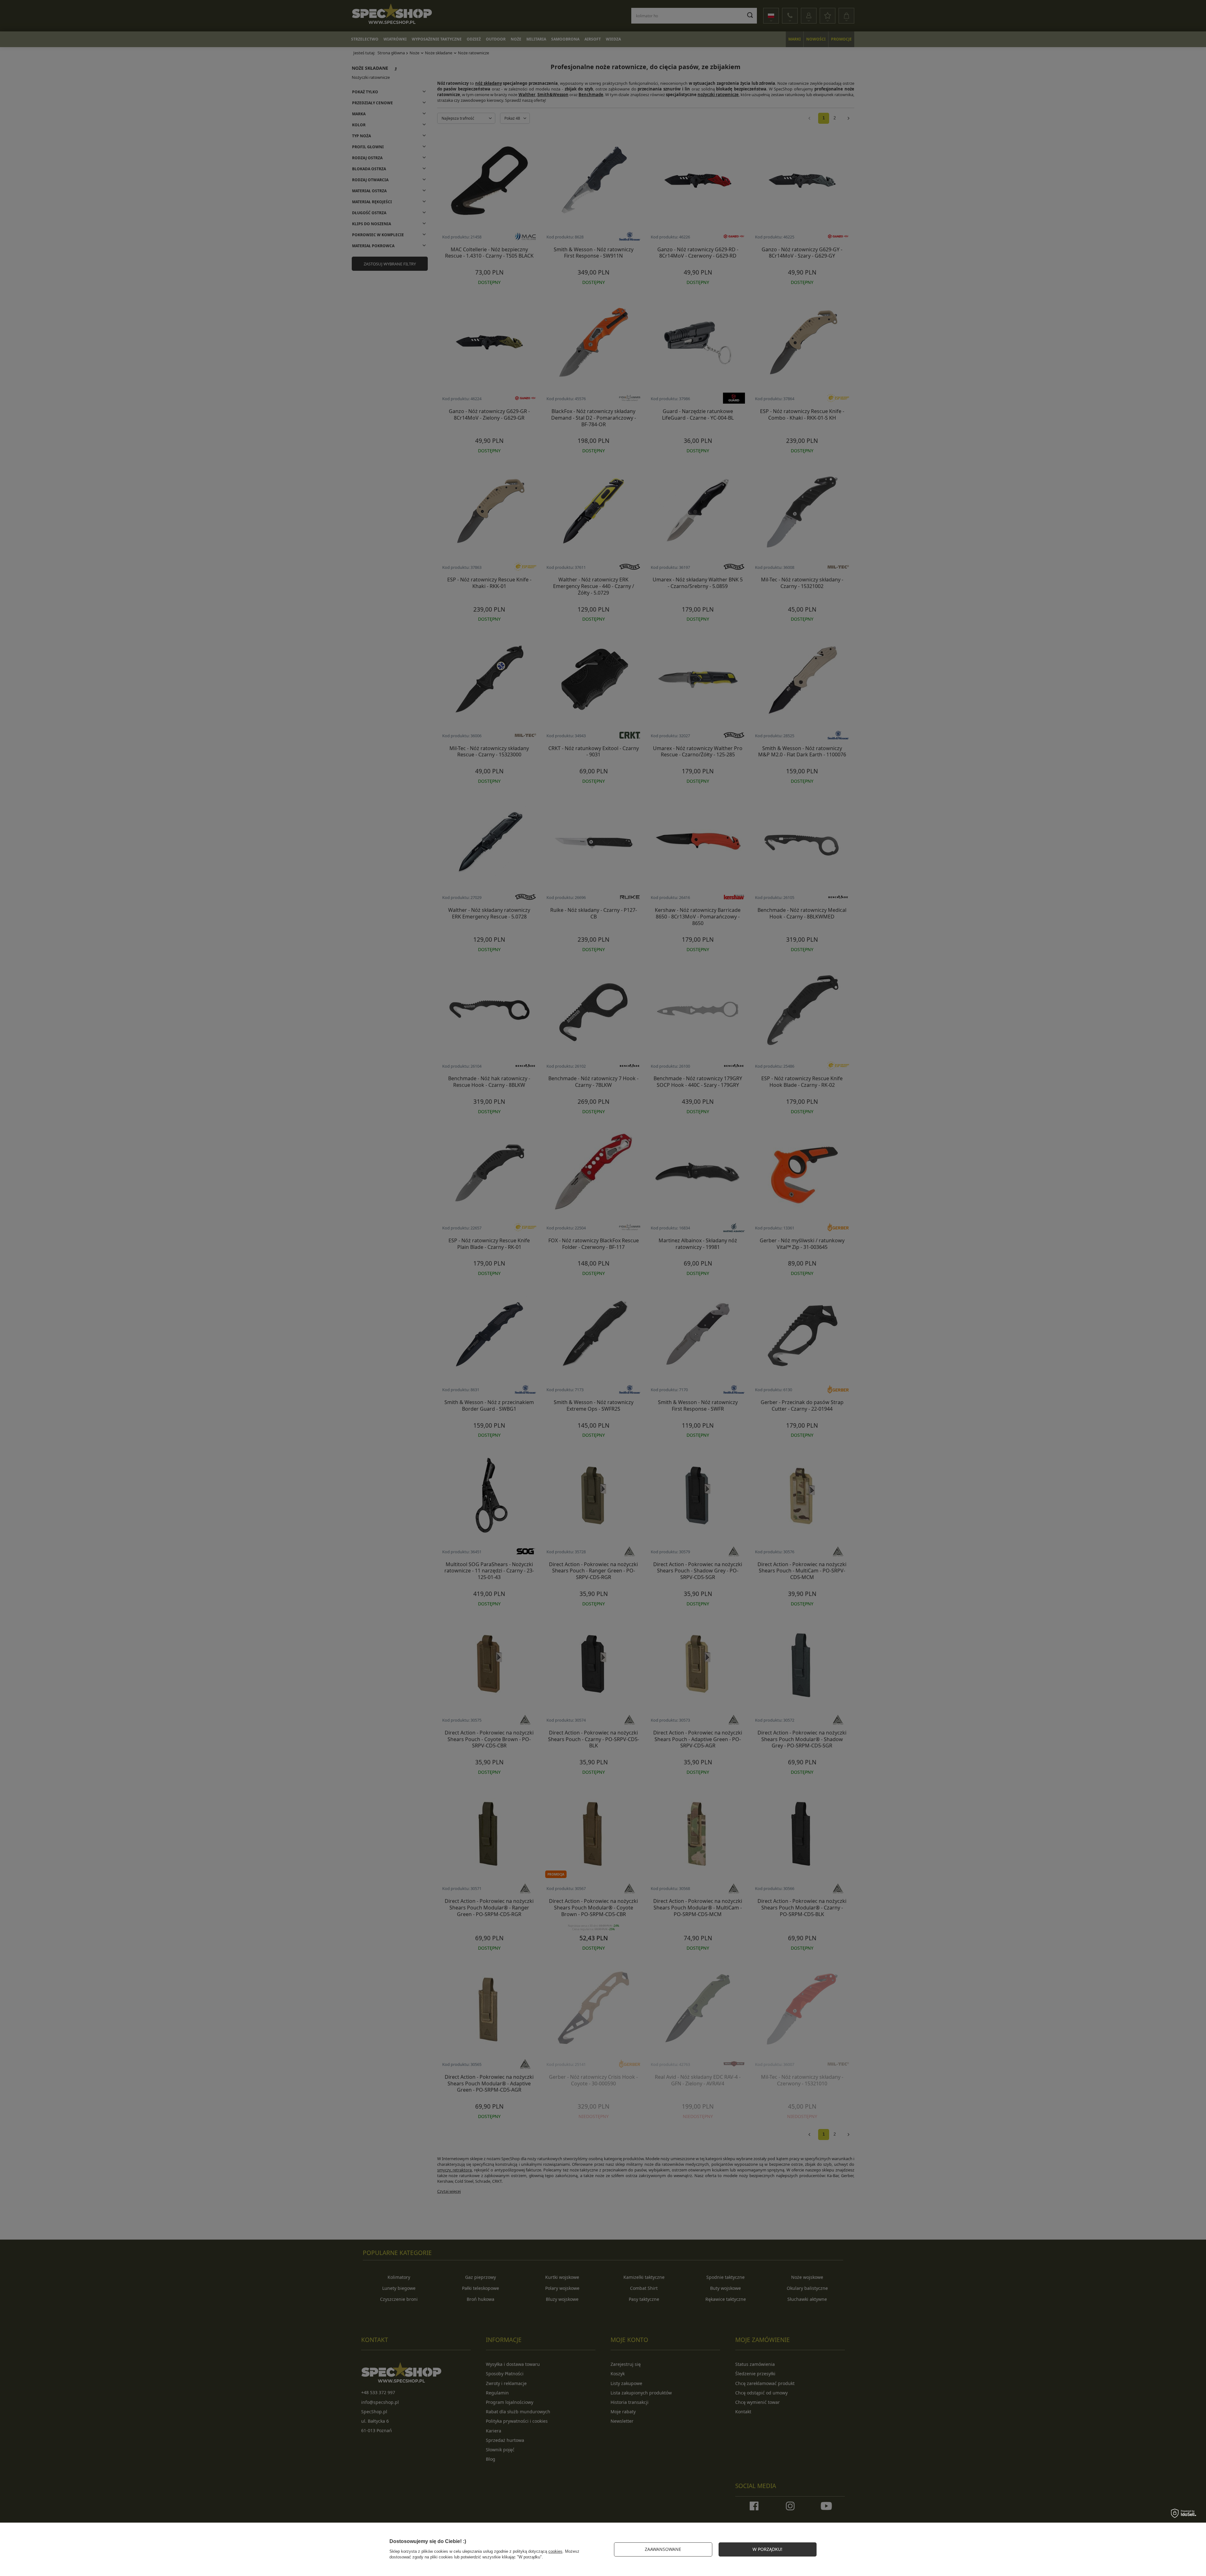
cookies (555, 2551)
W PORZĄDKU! (767, 2549)
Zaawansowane (663, 2549)
